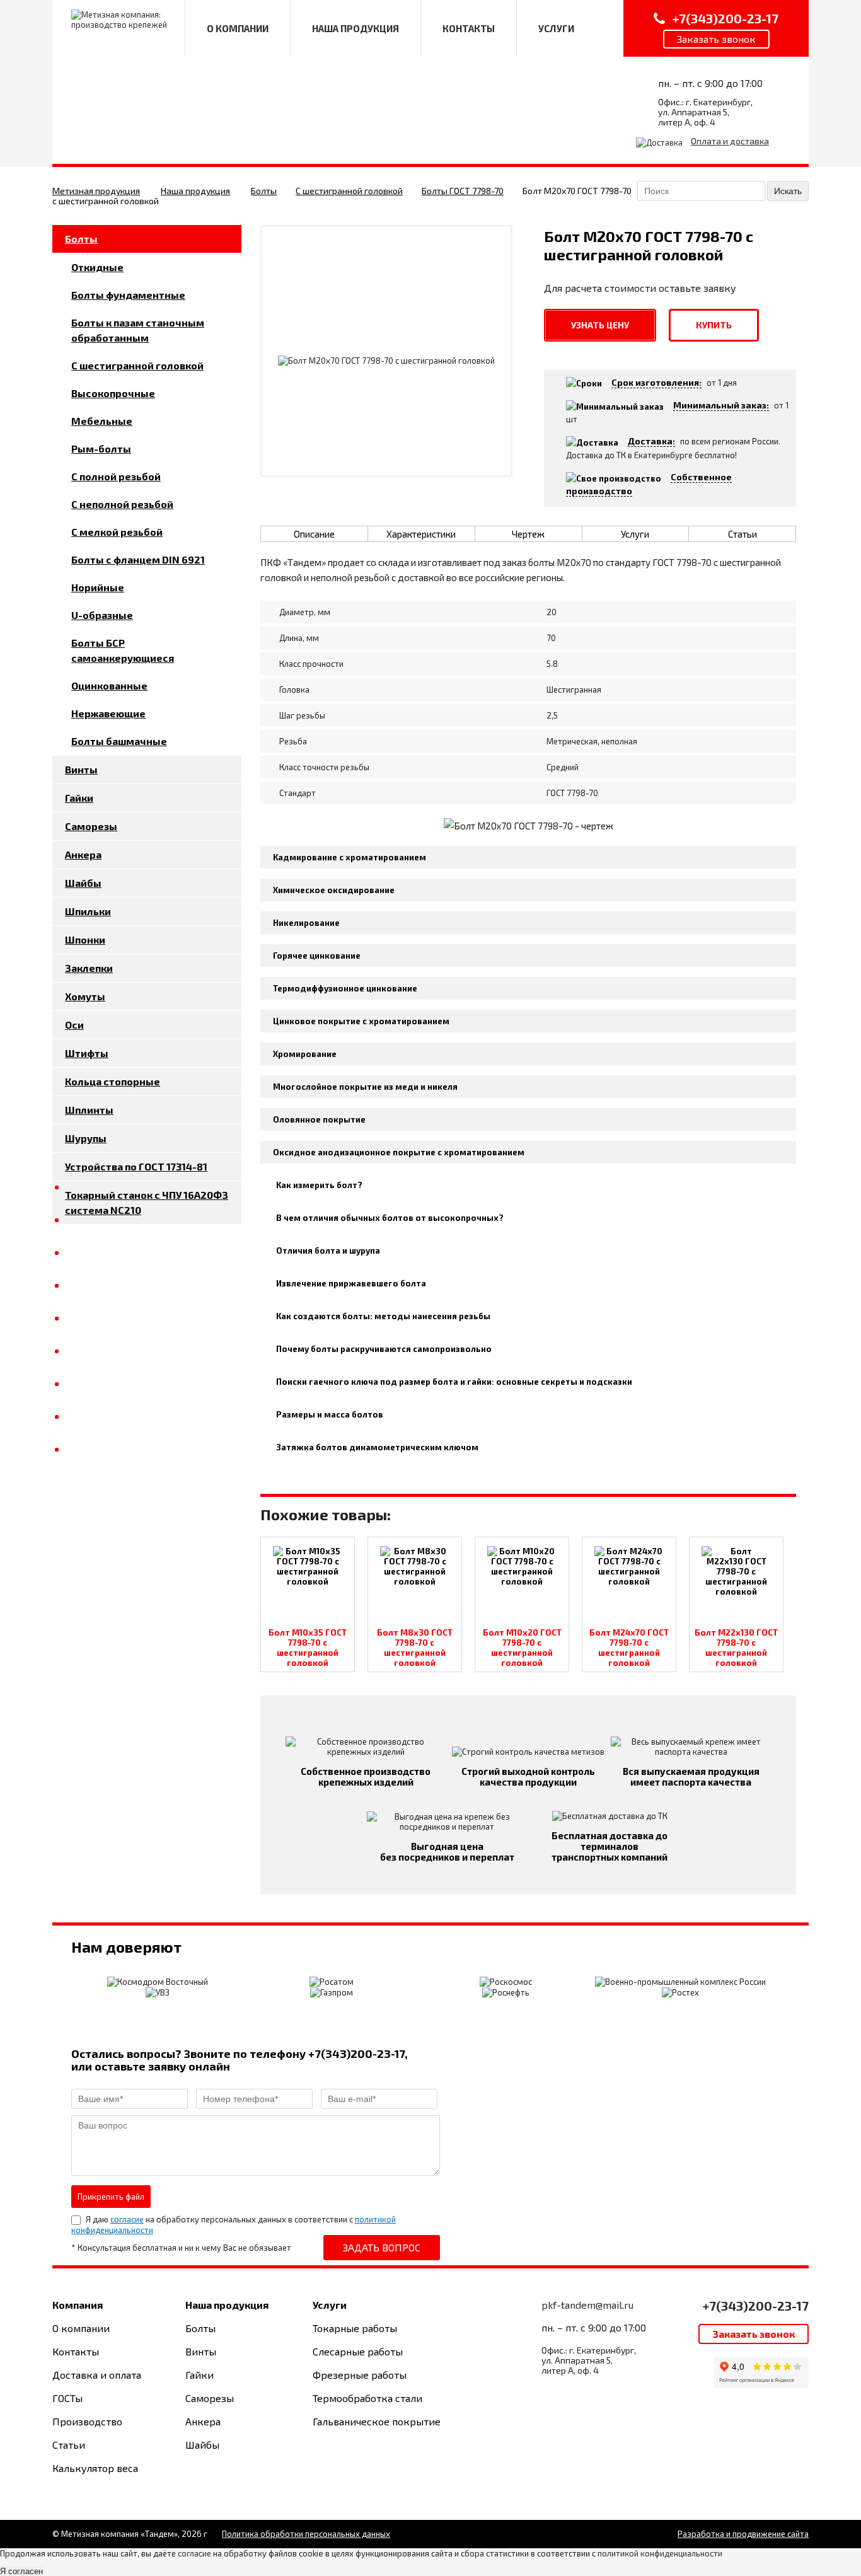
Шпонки (85, 939)
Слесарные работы (358, 2351)
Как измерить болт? (319, 1185)
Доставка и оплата (97, 2375)
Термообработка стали (367, 2398)
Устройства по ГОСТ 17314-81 (136, 1166)
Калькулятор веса (95, 2468)
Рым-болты (101, 448)
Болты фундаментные (128, 295)
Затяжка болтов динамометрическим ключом (377, 1447)
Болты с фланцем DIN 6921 (138, 559)
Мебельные (102, 421)
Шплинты (89, 1110)
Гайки (79, 798)
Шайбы (83, 883)
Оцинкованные (109, 685)
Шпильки (88, 911)
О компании (81, 2328)
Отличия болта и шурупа (328, 1250)
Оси (74, 1025)
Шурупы (86, 1138)
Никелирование (306, 923)
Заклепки (89, 968)
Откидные (97, 267)
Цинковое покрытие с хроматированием (361, 1021)
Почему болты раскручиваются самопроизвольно (384, 1349)
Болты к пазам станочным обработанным (138, 330)
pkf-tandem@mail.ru (587, 2305)
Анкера (83, 854)
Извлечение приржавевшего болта (351, 1283)
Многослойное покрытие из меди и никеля (365, 1087)
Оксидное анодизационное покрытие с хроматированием (399, 1152)
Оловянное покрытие (319, 1119)
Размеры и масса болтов (330, 1414)
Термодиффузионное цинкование (345, 988)
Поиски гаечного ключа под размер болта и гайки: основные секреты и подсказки (454, 1382)
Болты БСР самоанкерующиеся (123, 650)
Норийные (98, 587)
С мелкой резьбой (117, 532)
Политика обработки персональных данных (306, 2534)
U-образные (102, 615)
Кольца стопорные (113, 1081)
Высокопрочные (113, 393)
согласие (127, 2219)
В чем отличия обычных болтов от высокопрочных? (390, 1218)
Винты (81, 769)
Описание (314, 534)
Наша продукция (195, 191)
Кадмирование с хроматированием (350, 857)
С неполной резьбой (122, 504)
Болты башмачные (119, 741)
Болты (264, 191)
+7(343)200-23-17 (756, 2306)
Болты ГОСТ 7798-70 (463, 191)
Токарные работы (355, 2328)
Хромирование (305, 1054)
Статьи (743, 534)
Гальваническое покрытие (377, 2421)
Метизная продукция (96, 191)
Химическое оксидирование (334, 890)
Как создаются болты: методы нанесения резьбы (383, 1316)
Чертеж (528, 534)
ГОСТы (67, 2398)
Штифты (87, 1053)
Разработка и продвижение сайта (743, 2534)
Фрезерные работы (360, 2375)
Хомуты (85, 996)
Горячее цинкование (317, 956)
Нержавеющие (108, 713)
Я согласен (21, 2571)
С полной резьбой (116, 476)
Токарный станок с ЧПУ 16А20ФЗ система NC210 (147, 1202)
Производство (87, 2421)
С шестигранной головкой (349, 191)
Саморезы (91, 826)
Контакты (76, 2351)
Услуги (635, 534)
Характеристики (421, 534)
